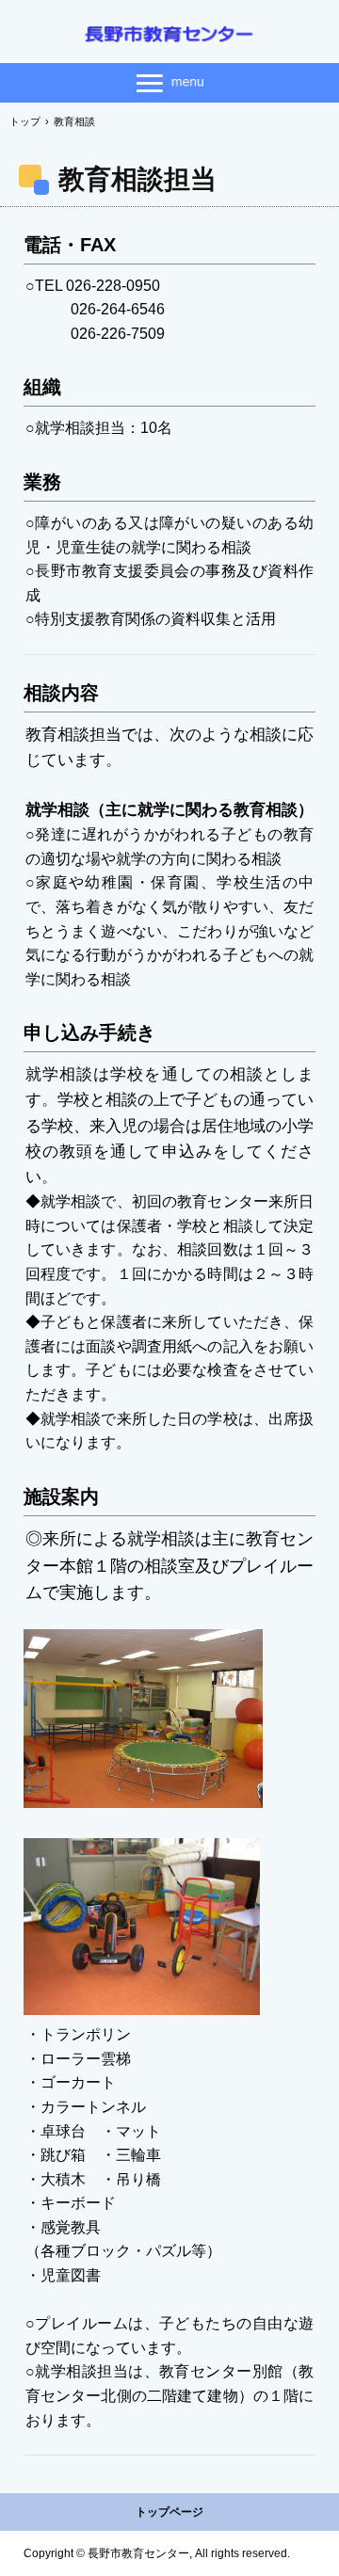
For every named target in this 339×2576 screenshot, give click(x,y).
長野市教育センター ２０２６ (169, 34)
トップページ (169, 2512)
